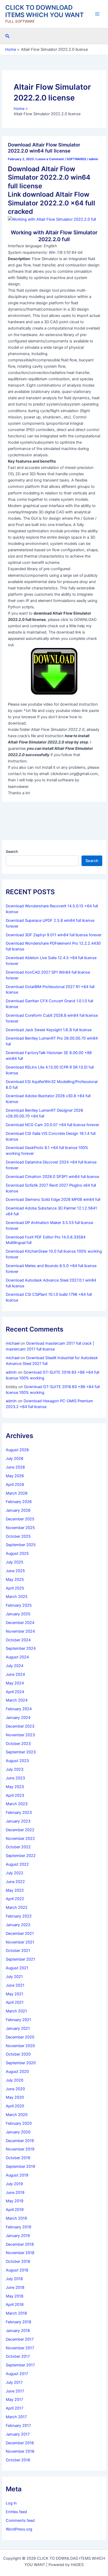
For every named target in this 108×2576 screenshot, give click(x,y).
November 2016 (20, 2451)
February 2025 (19, 1605)
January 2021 (18, 2028)
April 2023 (15, 1795)
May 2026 (15, 1476)
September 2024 (21, 1648)
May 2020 (15, 2097)
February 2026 (19, 1502)
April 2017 (15, 2408)
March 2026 (17, 1493)
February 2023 (19, 1813)
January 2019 (18, 2236)
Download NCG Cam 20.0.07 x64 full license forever (52, 1125)
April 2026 (15, 1485)
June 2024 (15, 1674)
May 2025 (15, 1580)
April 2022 (15, 1899)
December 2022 (20, 1830)
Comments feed (20, 2521)
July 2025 (15, 1562)
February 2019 (18, 2227)
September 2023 (21, 1752)
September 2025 (21, 1545)
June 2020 (15, 2089)
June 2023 (15, 1778)
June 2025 (15, 1571)
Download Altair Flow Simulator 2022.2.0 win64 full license (44, 148)
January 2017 (18, 2434)
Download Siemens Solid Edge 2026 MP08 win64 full (53, 1200)
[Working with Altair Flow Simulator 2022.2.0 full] (52, 219)
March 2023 (17, 1804)
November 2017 (20, 2348)
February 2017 (18, 2426)
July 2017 (14, 2382)
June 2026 (15, 1467)
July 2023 (15, 1769)
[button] (8, 36)
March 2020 (17, 2115)
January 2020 (18, 2132)
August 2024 (17, 1657)
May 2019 (15, 2201)
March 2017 (16, 2417)
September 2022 (21, 1856)
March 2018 (16, 2313)
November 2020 (20, 2046)
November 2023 (20, 1735)
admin (11, 1372)
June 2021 (15, 1985)
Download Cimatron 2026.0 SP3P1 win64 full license (52, 1177)
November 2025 (20, 1528)
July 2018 (14, 2279)
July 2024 (15, 1666)
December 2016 (20, 2443)
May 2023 (15, 1787)
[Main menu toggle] (97, 14)
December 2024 (20, 1623)
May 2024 (15, 1683)
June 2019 (15, 2193)
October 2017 (18, 2356)
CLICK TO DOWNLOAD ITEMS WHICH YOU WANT (45, 11)
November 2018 (20, 2253)
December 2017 (20, 2339)
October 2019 (18, 2158)
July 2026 (15, 1459)
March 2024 (17, 1700)
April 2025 (15, 1588)
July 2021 (14, 1977)
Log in (11, 2503)
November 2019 (20, 2149)
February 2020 (19, 2123)
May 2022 (15, 1890)
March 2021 (16, 2011)
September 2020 (21, 2063)
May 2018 (15, 2296)
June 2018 (15, 2287)
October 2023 (18, 1744)
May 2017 (14, 2400)
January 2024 (18, 1718)
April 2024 (15, 1692)
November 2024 (20, 1631)
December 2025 (20, 1519)
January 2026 (18, 1510)
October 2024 (18, 1640)
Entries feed (16, 2512)
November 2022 (20, 1839)
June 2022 (15, 1882)
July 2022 (15, 1873)
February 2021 (18, 2020)
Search (12, 851)
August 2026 (17, 1450)
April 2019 (15, 2210)
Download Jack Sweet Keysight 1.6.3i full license (49, 1030)
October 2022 (18, 1847)
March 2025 (17, 1597)
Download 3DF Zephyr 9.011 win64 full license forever (54, 935)
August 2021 (17, 1968)
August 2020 (17, 2072)
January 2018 (18, 2331)
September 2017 (20, 2365)
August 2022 (17, 1864)
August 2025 (17, 1553)
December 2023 (20, 1726)
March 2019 (16, 2218)
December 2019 (20, 2141)
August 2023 (17, 1761)
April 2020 (15, 2106)
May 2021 (15, 1994)
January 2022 (18, 1925)
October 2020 (18, 2054)
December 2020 (20, 2037)
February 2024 (19, 1709)
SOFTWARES (76, 159)
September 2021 (20, 1959)
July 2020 (15, 2080)
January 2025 (18, 1614)
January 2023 (18, 1821)
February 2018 (18, 2322)
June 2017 (15, 2391)
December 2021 (20, 1934)
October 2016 (18, 2460)
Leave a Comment (50, 159)
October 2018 (18, 2261)
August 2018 (17, 2270)
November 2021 (20, 1942)
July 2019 (14, 2184)
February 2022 (19, 1916)
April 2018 (15, 2305)
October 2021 (18, 1951)
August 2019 (17, 2175)
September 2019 (20, 2167)
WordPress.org (19, 2529)
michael (13, 1343)
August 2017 (17, 2374)
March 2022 (17, 1907)
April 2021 (15, 2002)
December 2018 (20, 2244)
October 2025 (18, 1536)
